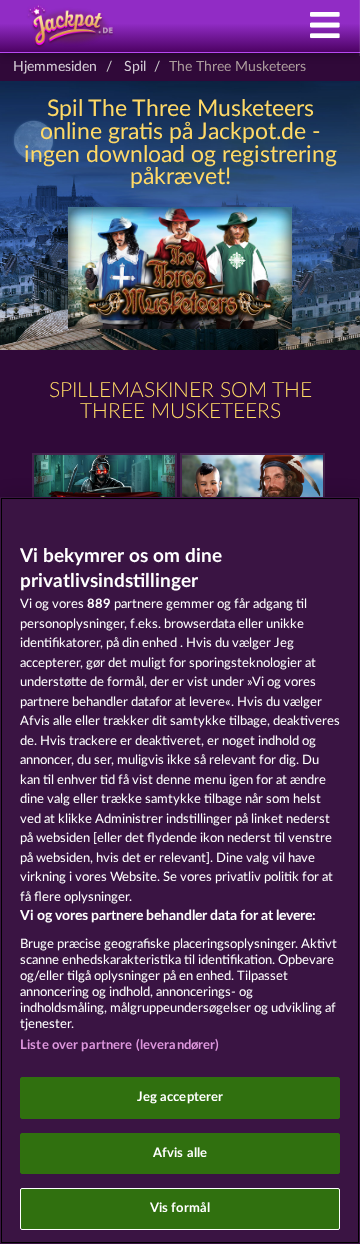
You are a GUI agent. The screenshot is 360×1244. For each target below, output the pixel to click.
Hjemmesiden (55, 67)
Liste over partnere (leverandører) (119, 1045)
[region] (180, 870)
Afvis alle (180, 1153)
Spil (135, 67)
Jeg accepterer (180, 1097)
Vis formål (180, 1208)
